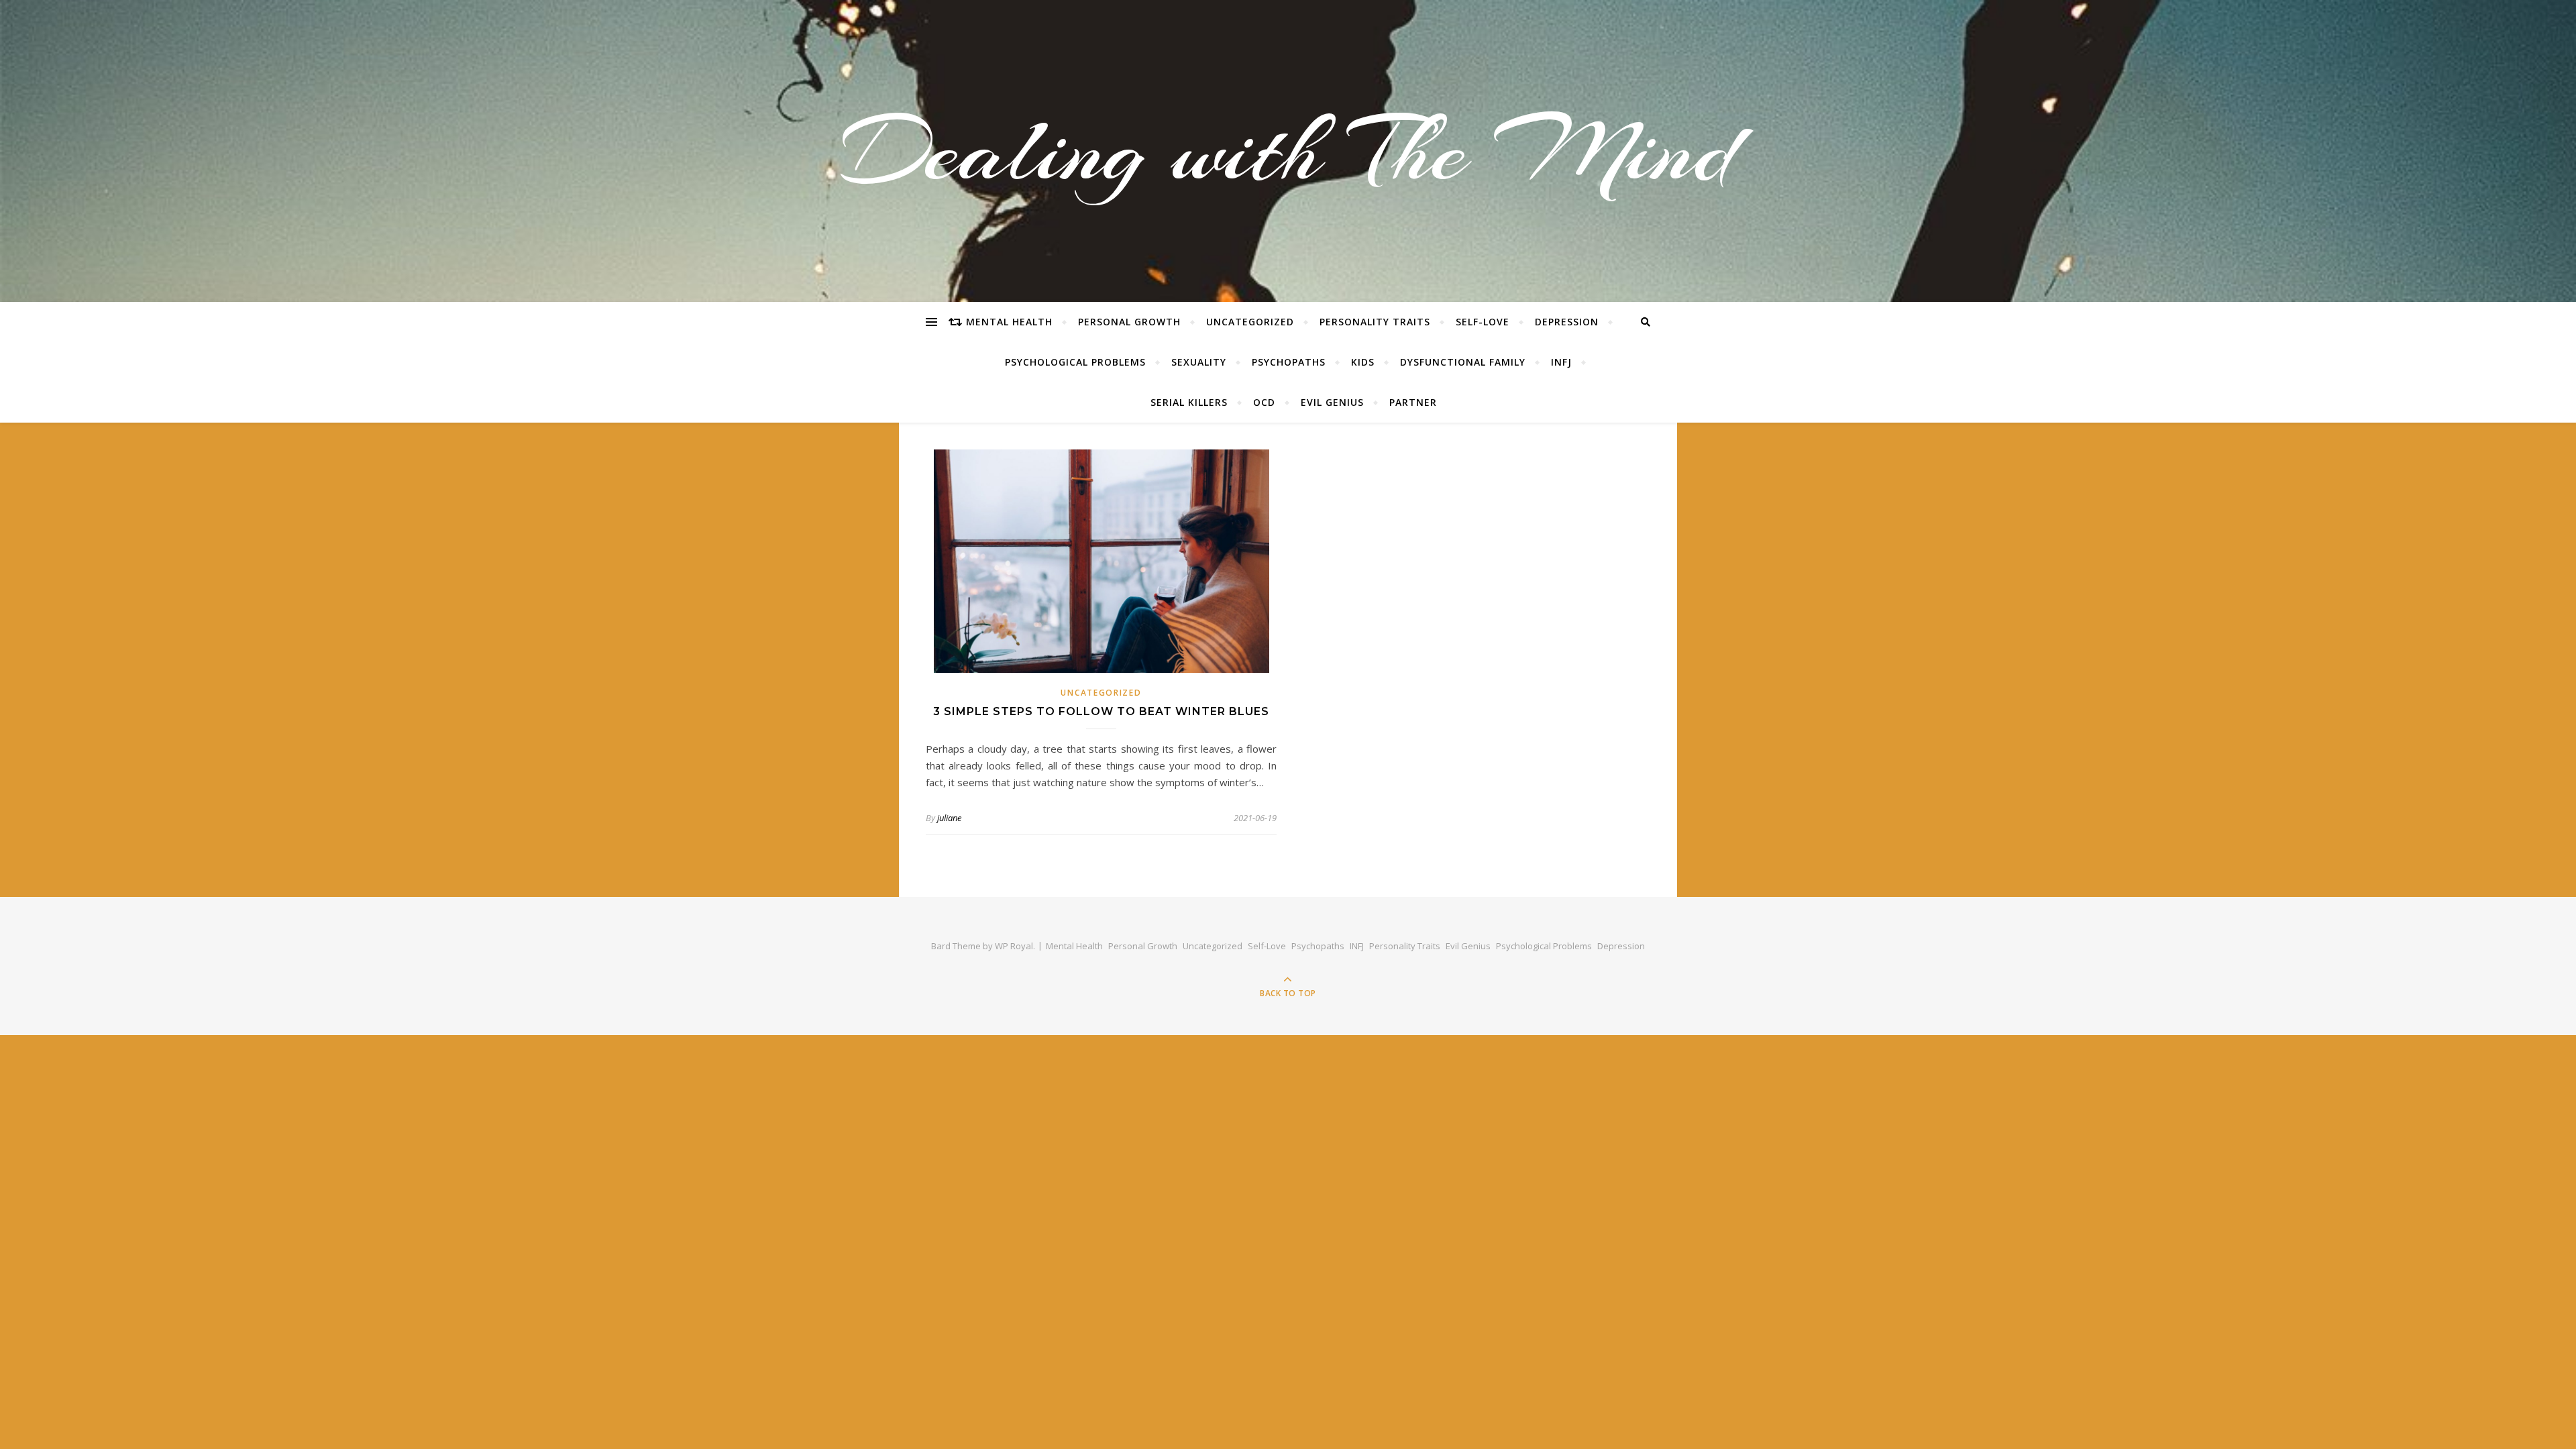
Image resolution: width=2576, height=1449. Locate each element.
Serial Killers (1189, 402)
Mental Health (1009, 322)
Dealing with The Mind (1288, 151)
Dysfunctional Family (1463, 362)
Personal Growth (1129, 322)
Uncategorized (1250, 322)
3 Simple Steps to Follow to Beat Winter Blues (1101, 711)
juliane (949, 818)
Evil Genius (1332, 402)
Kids (1363, 362)
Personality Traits (1375, 322)
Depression (1567, 322)
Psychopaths (1289, 362)
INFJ (1561, 362)
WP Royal (1014, 946)
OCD (1264, 402)
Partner (1413, 402)
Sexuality (1199, 362)
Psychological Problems (1075, 362)
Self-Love (1483, 322)
